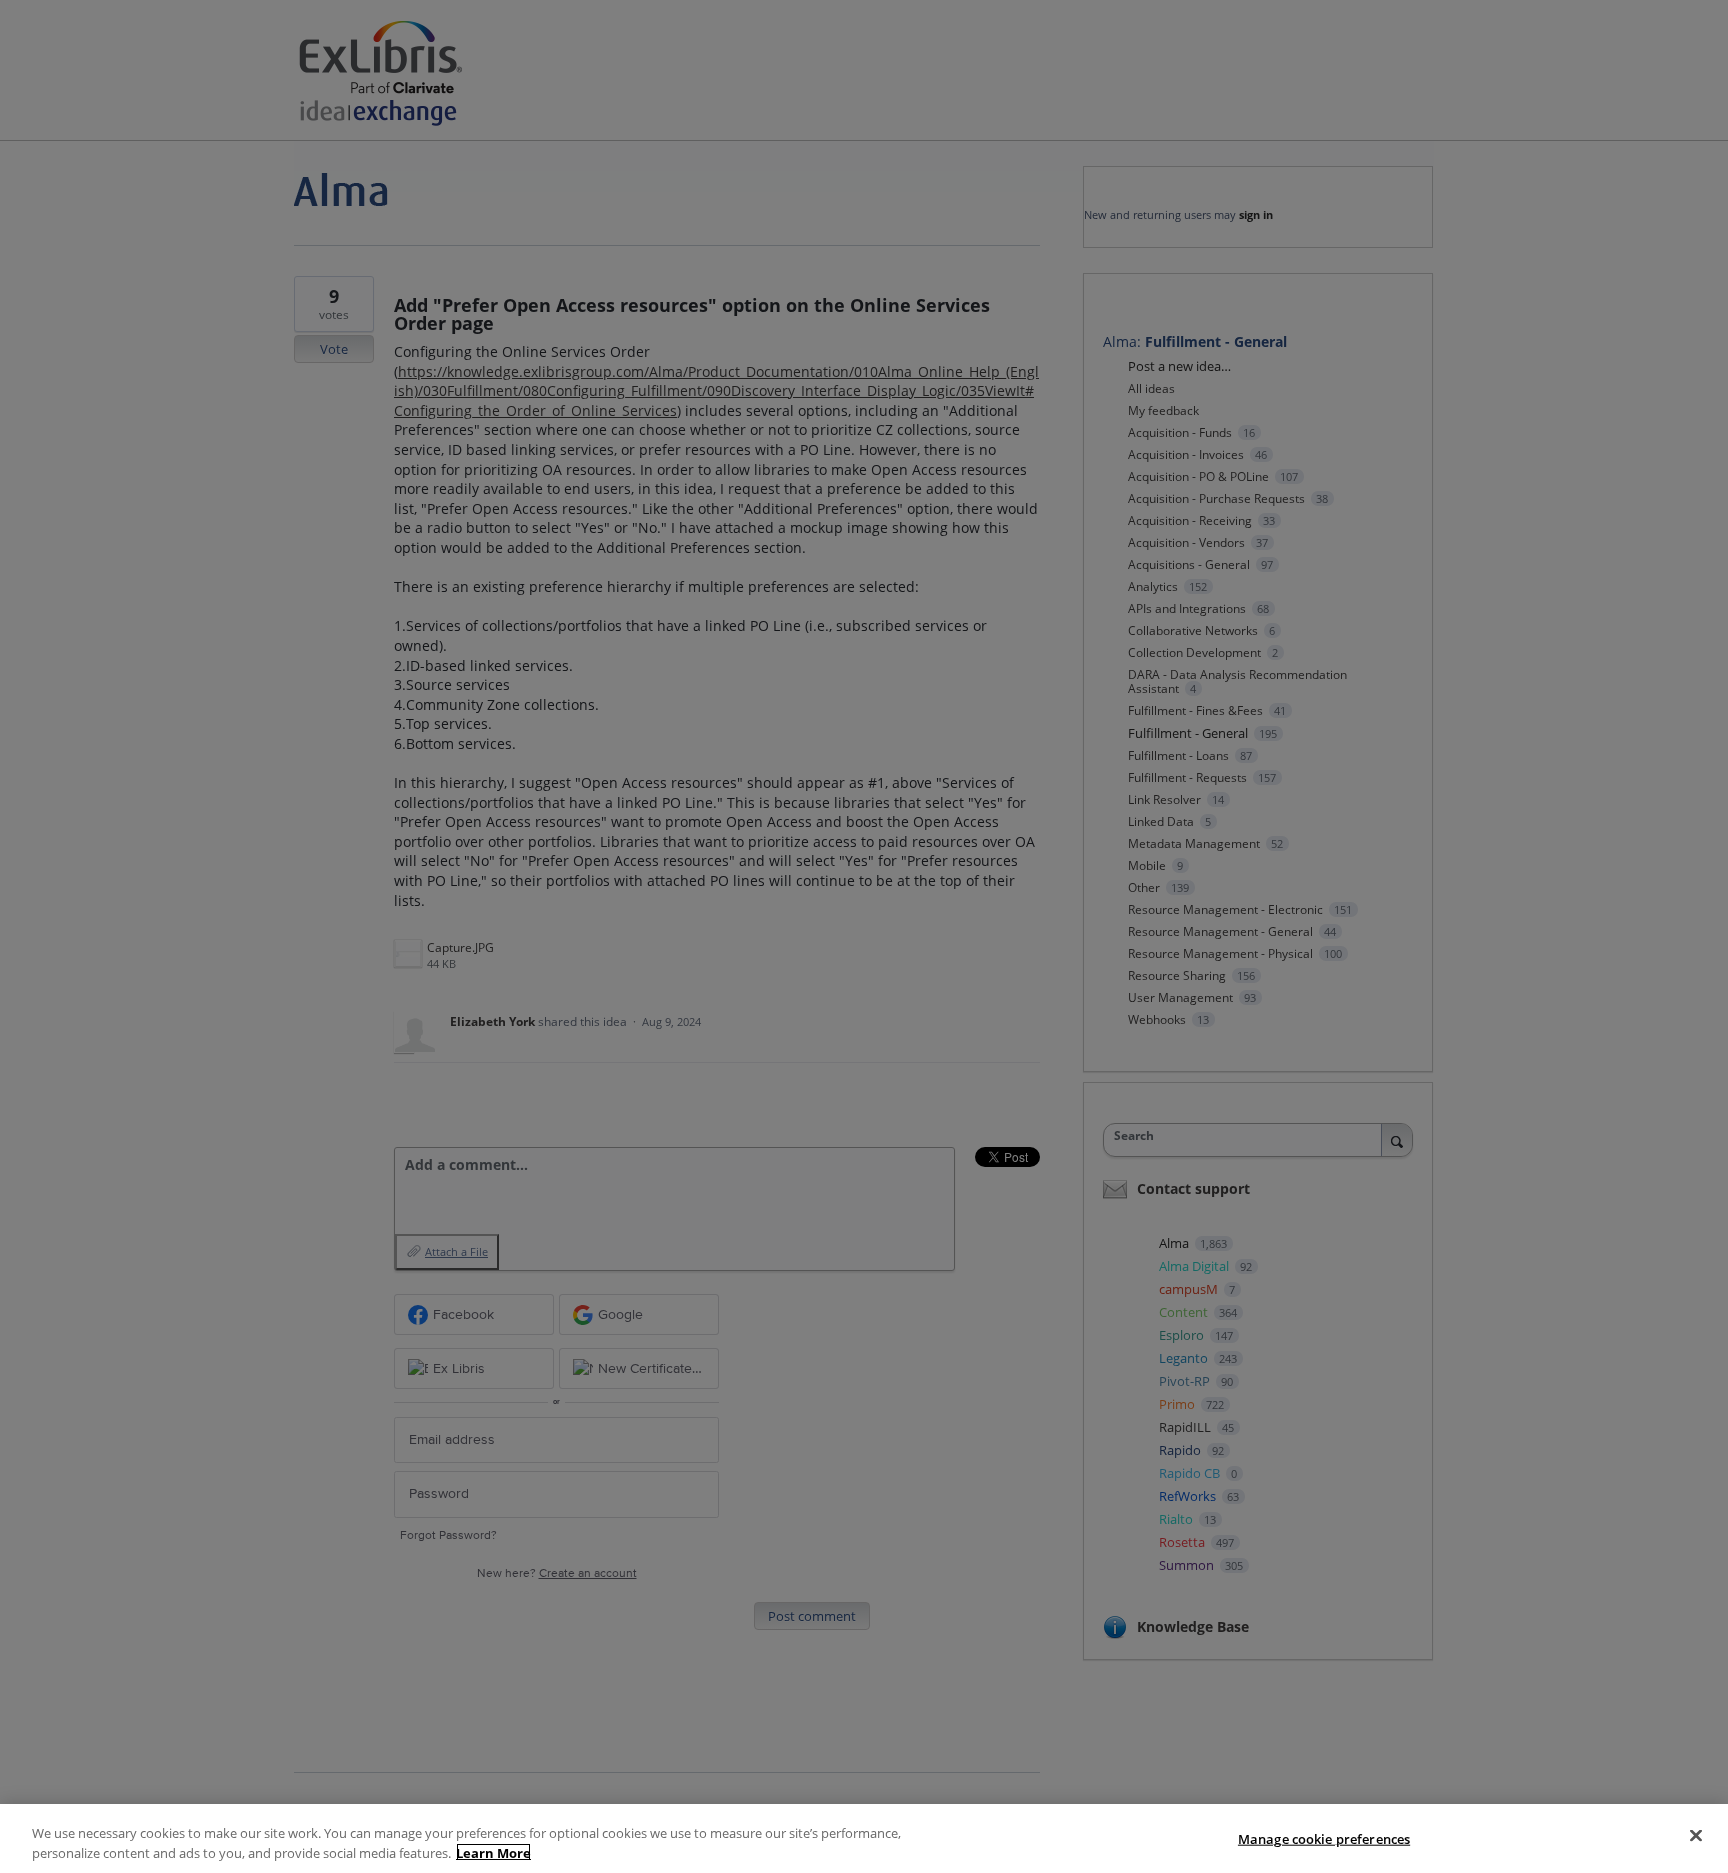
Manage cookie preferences (1324, 1839)
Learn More (493, 1852)
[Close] (1696, 1836)
